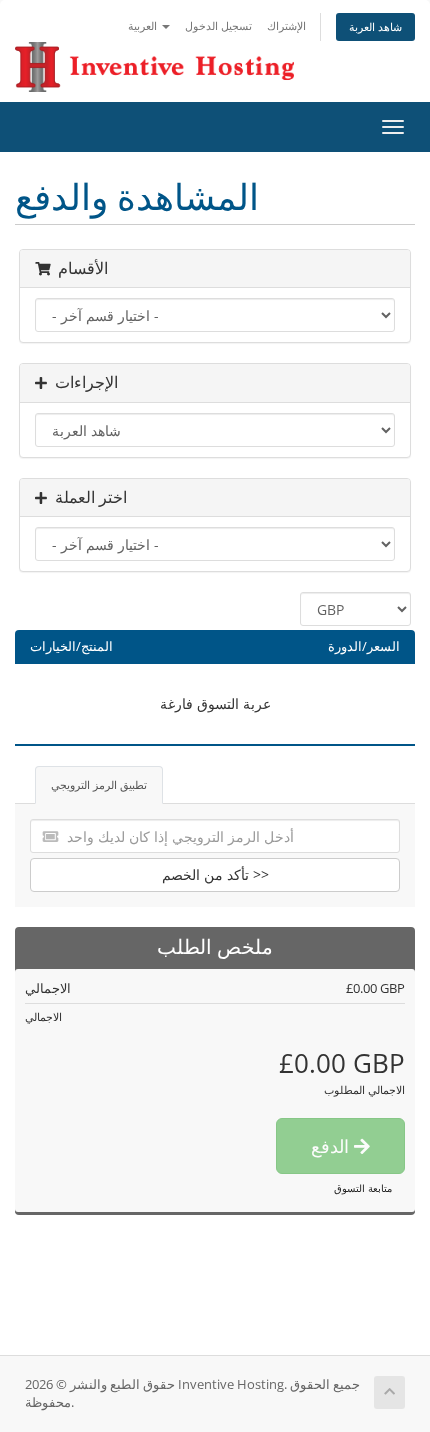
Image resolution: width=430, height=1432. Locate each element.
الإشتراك (286, 25)
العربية (144, 25)
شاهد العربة (375, 26)
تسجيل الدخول (218, 25)
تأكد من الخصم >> (215, 874)
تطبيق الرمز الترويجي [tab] (99, 784)
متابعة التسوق (363, 1188)
